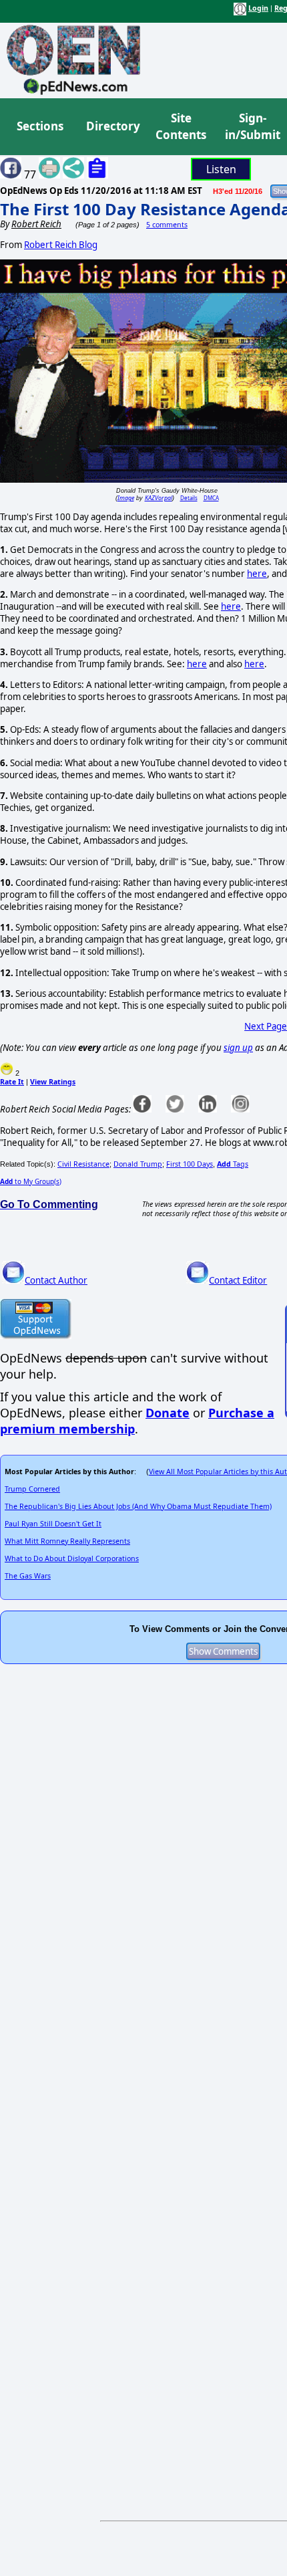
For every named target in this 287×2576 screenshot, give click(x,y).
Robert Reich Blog (61, 245)
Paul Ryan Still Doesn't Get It (53, 1524)
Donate (168, 1413)
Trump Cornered (32, 1489)
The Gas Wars (28, 1576)
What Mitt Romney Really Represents (67, 1541)
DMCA (211, 498)
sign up (238, 1048)
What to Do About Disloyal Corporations (72, 1558)
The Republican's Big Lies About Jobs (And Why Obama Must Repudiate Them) (138, 1506)
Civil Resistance (83, 1164)
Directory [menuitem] (112, 126)
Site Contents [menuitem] (181, 127)
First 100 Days (190, 1164)
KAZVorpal (159, 498)
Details (189, 498)
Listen (221, 169)
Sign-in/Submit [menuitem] (251, 127)
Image (126, 498)
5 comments (167, 225)
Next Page (266, 1026)
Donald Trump (138, 1164)
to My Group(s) (31, 1181)
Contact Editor (238, 1280)
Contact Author (56, 1280)
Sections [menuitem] (40, 126)
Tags (233, 1164)
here (257, 574)
